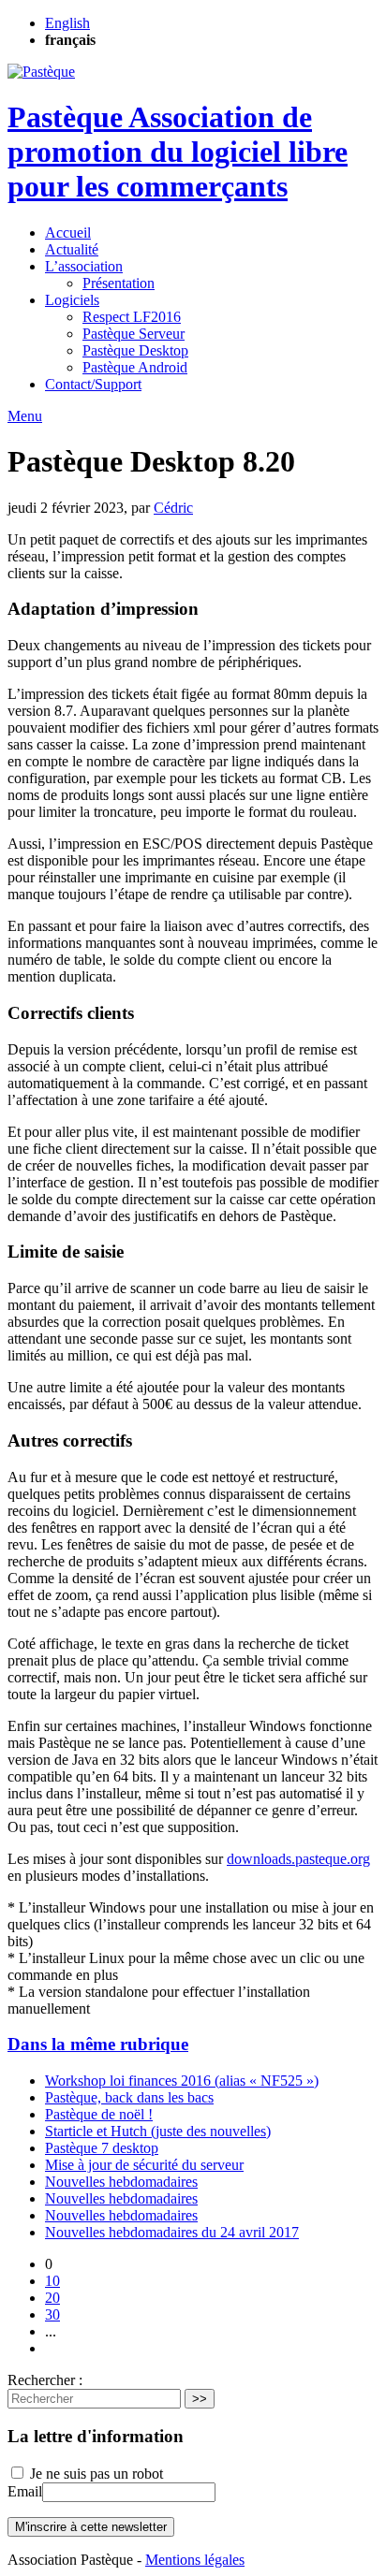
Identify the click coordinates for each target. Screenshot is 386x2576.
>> (200, 2399)
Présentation (119, 283)
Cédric (173, 508)
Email (25, 2491)
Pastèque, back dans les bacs (129, 2097)
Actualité (72, 249)
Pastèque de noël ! (99, 2114)
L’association (84, 266)
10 (52, 2281)
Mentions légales (195, 2560)
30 (52, 2314)
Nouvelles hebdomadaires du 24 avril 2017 (172, 2232)
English (67, 23)
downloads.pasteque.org (298, 1859)
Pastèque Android (135, 367)
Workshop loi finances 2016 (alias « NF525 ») (182, 2081)
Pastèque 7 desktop (102, 2148)
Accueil (68, 233)
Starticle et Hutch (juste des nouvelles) (158, 2131)
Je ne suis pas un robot (95, 2474)
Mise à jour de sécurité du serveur (144, 2165)
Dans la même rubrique (98, 2044)
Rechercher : (45, 2380)
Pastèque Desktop (135, 350)
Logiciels (72, 300)
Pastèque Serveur (134, 334)
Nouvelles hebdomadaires (121, 2182)
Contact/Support (93, 384)
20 (52, 2298)
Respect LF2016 (132, 317)
